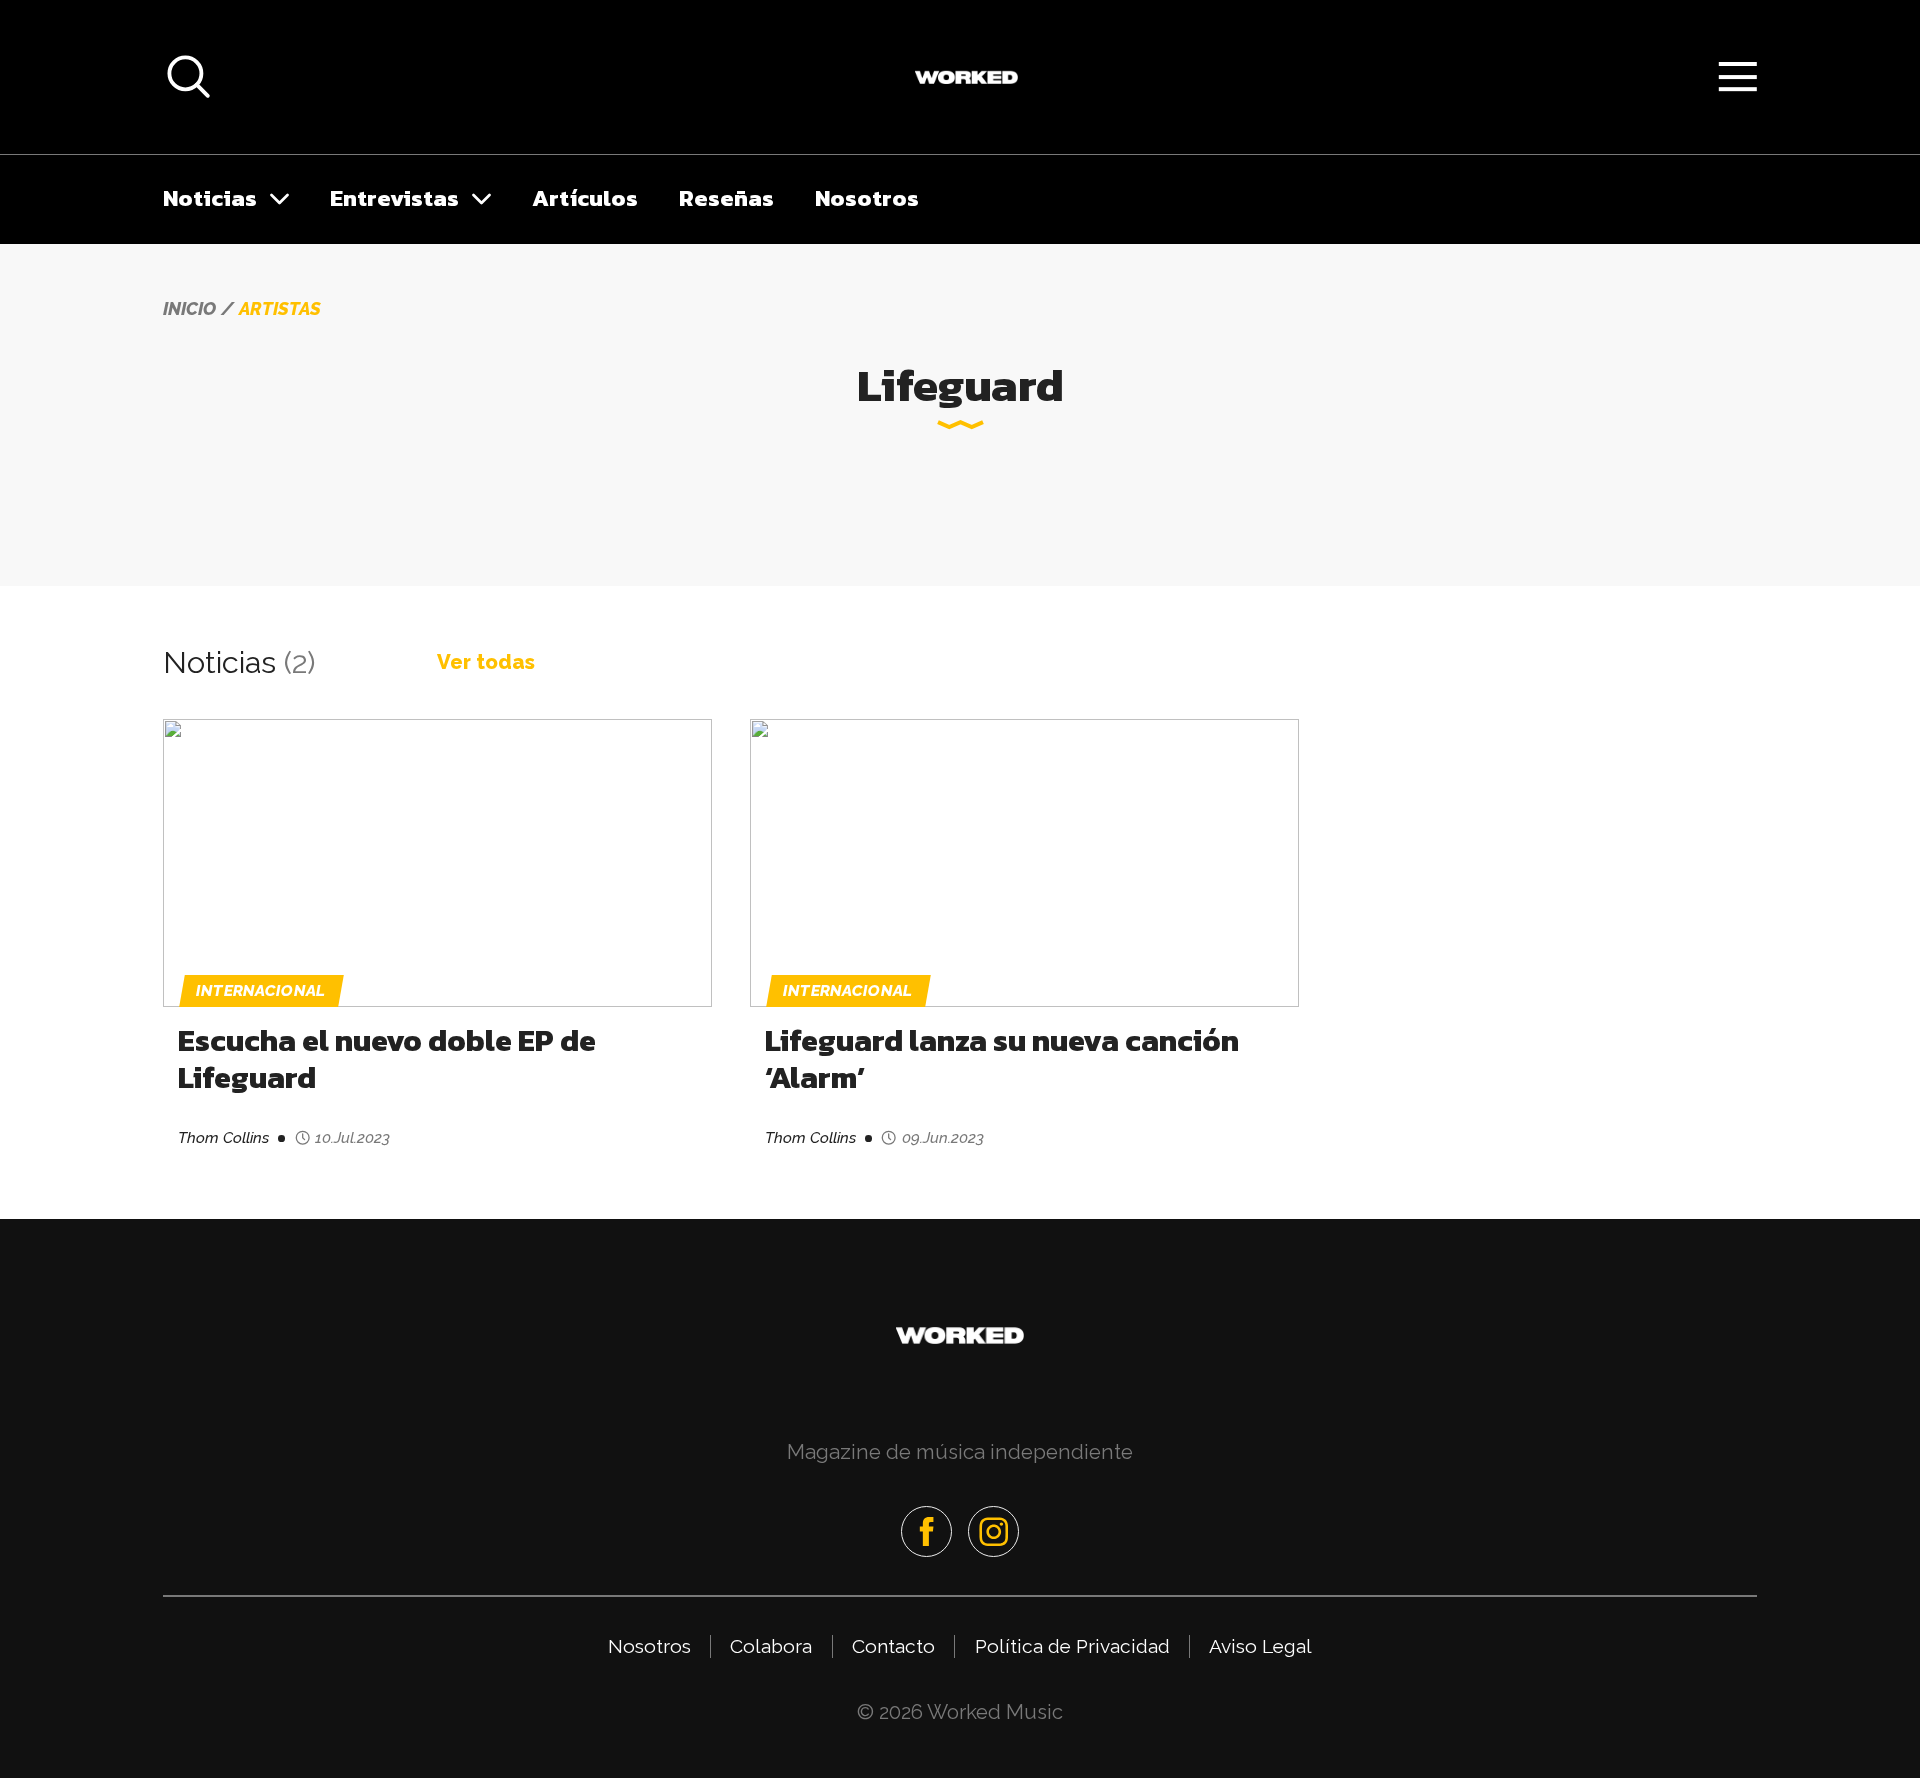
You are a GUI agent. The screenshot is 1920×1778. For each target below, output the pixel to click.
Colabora (771, 1646)
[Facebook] (926, 1531)
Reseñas (726, 198)
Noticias (210, 198)
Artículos (585, 198)
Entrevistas (394, 198)
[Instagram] (993, 1531)
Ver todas (486, 662)
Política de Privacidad (1072, 1646)
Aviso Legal (1260, 1646)
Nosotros (867, 198)
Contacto (893, 1646)
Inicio (189, 308)
